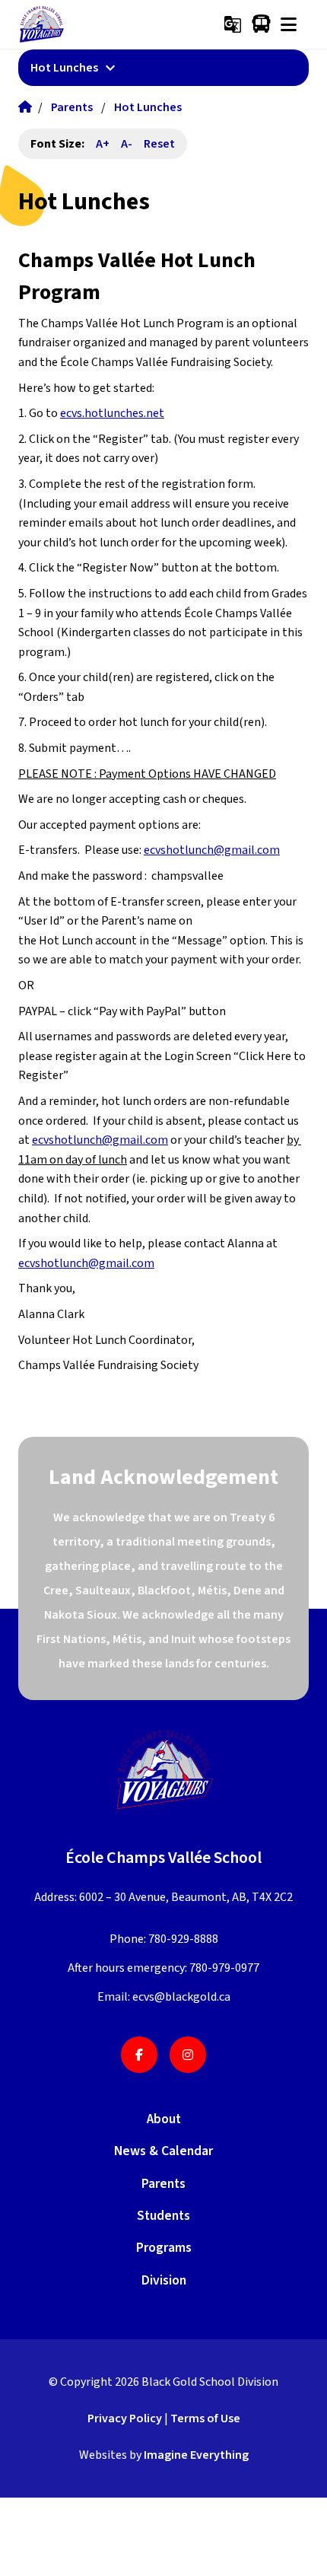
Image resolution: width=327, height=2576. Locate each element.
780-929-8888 (183, 1939)
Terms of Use (205, 2418)
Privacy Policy (125, 2418)
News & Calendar (163, 2151)
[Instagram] (188, 2055)
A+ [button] (103, 144)
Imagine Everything (196, 2455)
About (164, 2119)
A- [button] (127, 144)
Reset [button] (159, 144)
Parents (72, 107)
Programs (164, 2248)
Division (164, 2280)
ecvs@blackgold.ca (181, 1997)
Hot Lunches (148, 107)
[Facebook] (139, 2055)
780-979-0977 (224, 1968)
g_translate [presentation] (233, 24)
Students (163, 2216)
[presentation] (289, 24)
